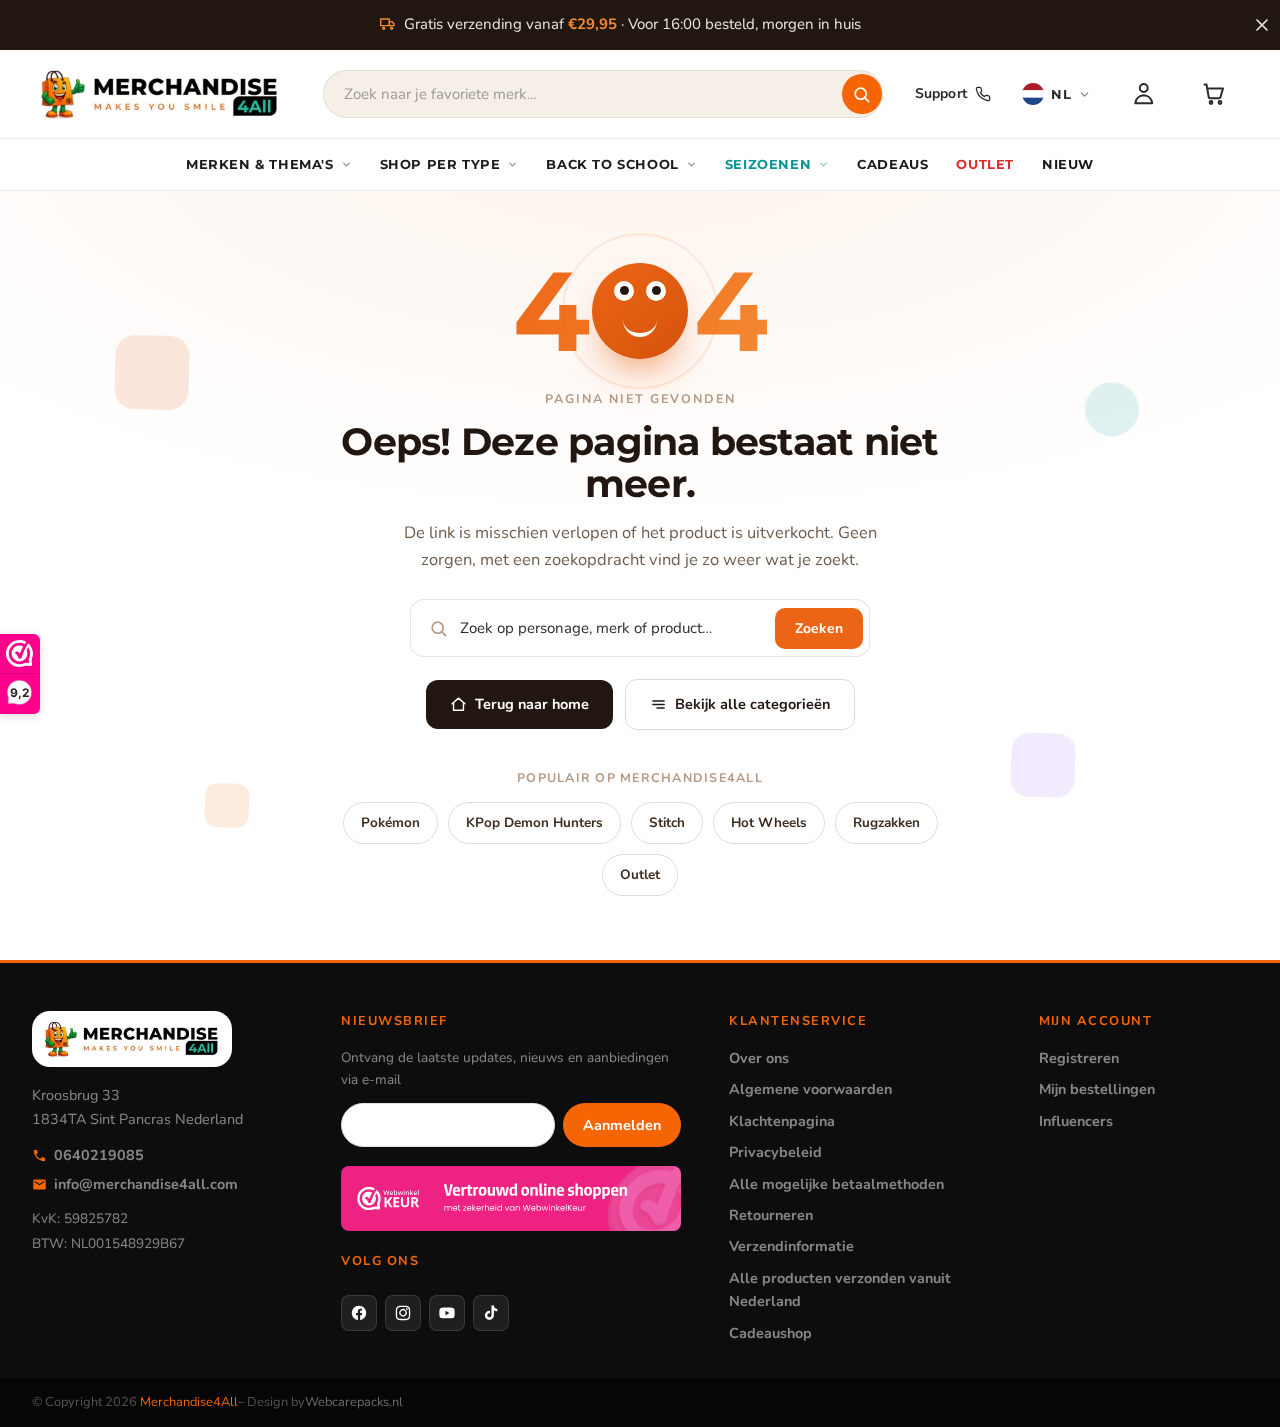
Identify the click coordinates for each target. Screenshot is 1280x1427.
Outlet (640, 874)
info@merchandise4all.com (146, 1184)
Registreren (1079, 1058)
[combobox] (603, 94)
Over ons (759, 1058)
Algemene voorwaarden (810, 1089)
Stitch (667, 822)
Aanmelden (622, 1125)
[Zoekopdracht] (862, 94)
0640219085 (99, 1155)
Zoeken (819, 628)
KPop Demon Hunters (534, 822)
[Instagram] (403, 1313)
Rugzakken (886, 822)
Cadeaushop (770, 1333)
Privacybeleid (775, 1152)
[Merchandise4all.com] (160, 94)
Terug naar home (532, 704)
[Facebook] (359, 1313)
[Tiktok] (491, 1313)
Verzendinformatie (791, 1246)
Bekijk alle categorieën (752, 704)
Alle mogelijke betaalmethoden (836, 1184)
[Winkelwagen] (1214, 94)
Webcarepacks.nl (354, 1402)
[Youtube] (447, 1313)
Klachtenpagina (782, 1121)
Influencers (1076, 1121)
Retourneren (771, 1215)
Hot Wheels (769, 822)
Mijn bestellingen (1097, 1089)
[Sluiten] (1262, 25)
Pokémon (390, 822)
